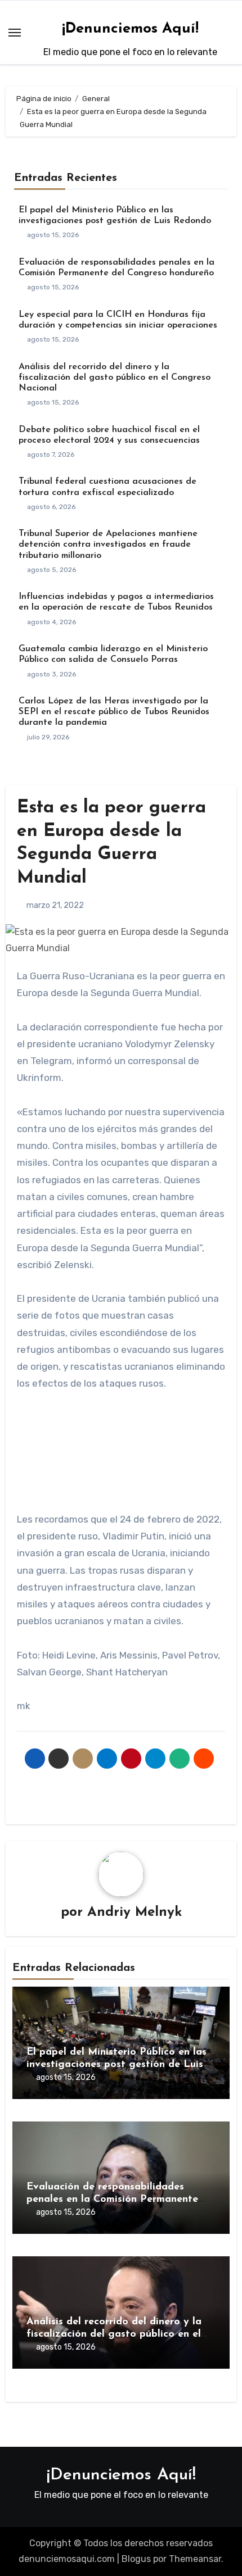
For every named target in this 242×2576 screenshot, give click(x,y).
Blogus (136, 2559)
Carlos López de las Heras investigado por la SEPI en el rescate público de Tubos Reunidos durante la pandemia (114, 712)
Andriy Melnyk (135, 1912)
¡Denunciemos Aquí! (130, 29)
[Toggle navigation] (15, 33)
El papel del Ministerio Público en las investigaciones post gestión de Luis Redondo (116, 2064)
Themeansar (195, 2559)
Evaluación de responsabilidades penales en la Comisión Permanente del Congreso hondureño (112, 2199)
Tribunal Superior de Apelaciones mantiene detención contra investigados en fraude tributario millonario (108, 544)
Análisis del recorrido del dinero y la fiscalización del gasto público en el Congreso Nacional (115, 378)
